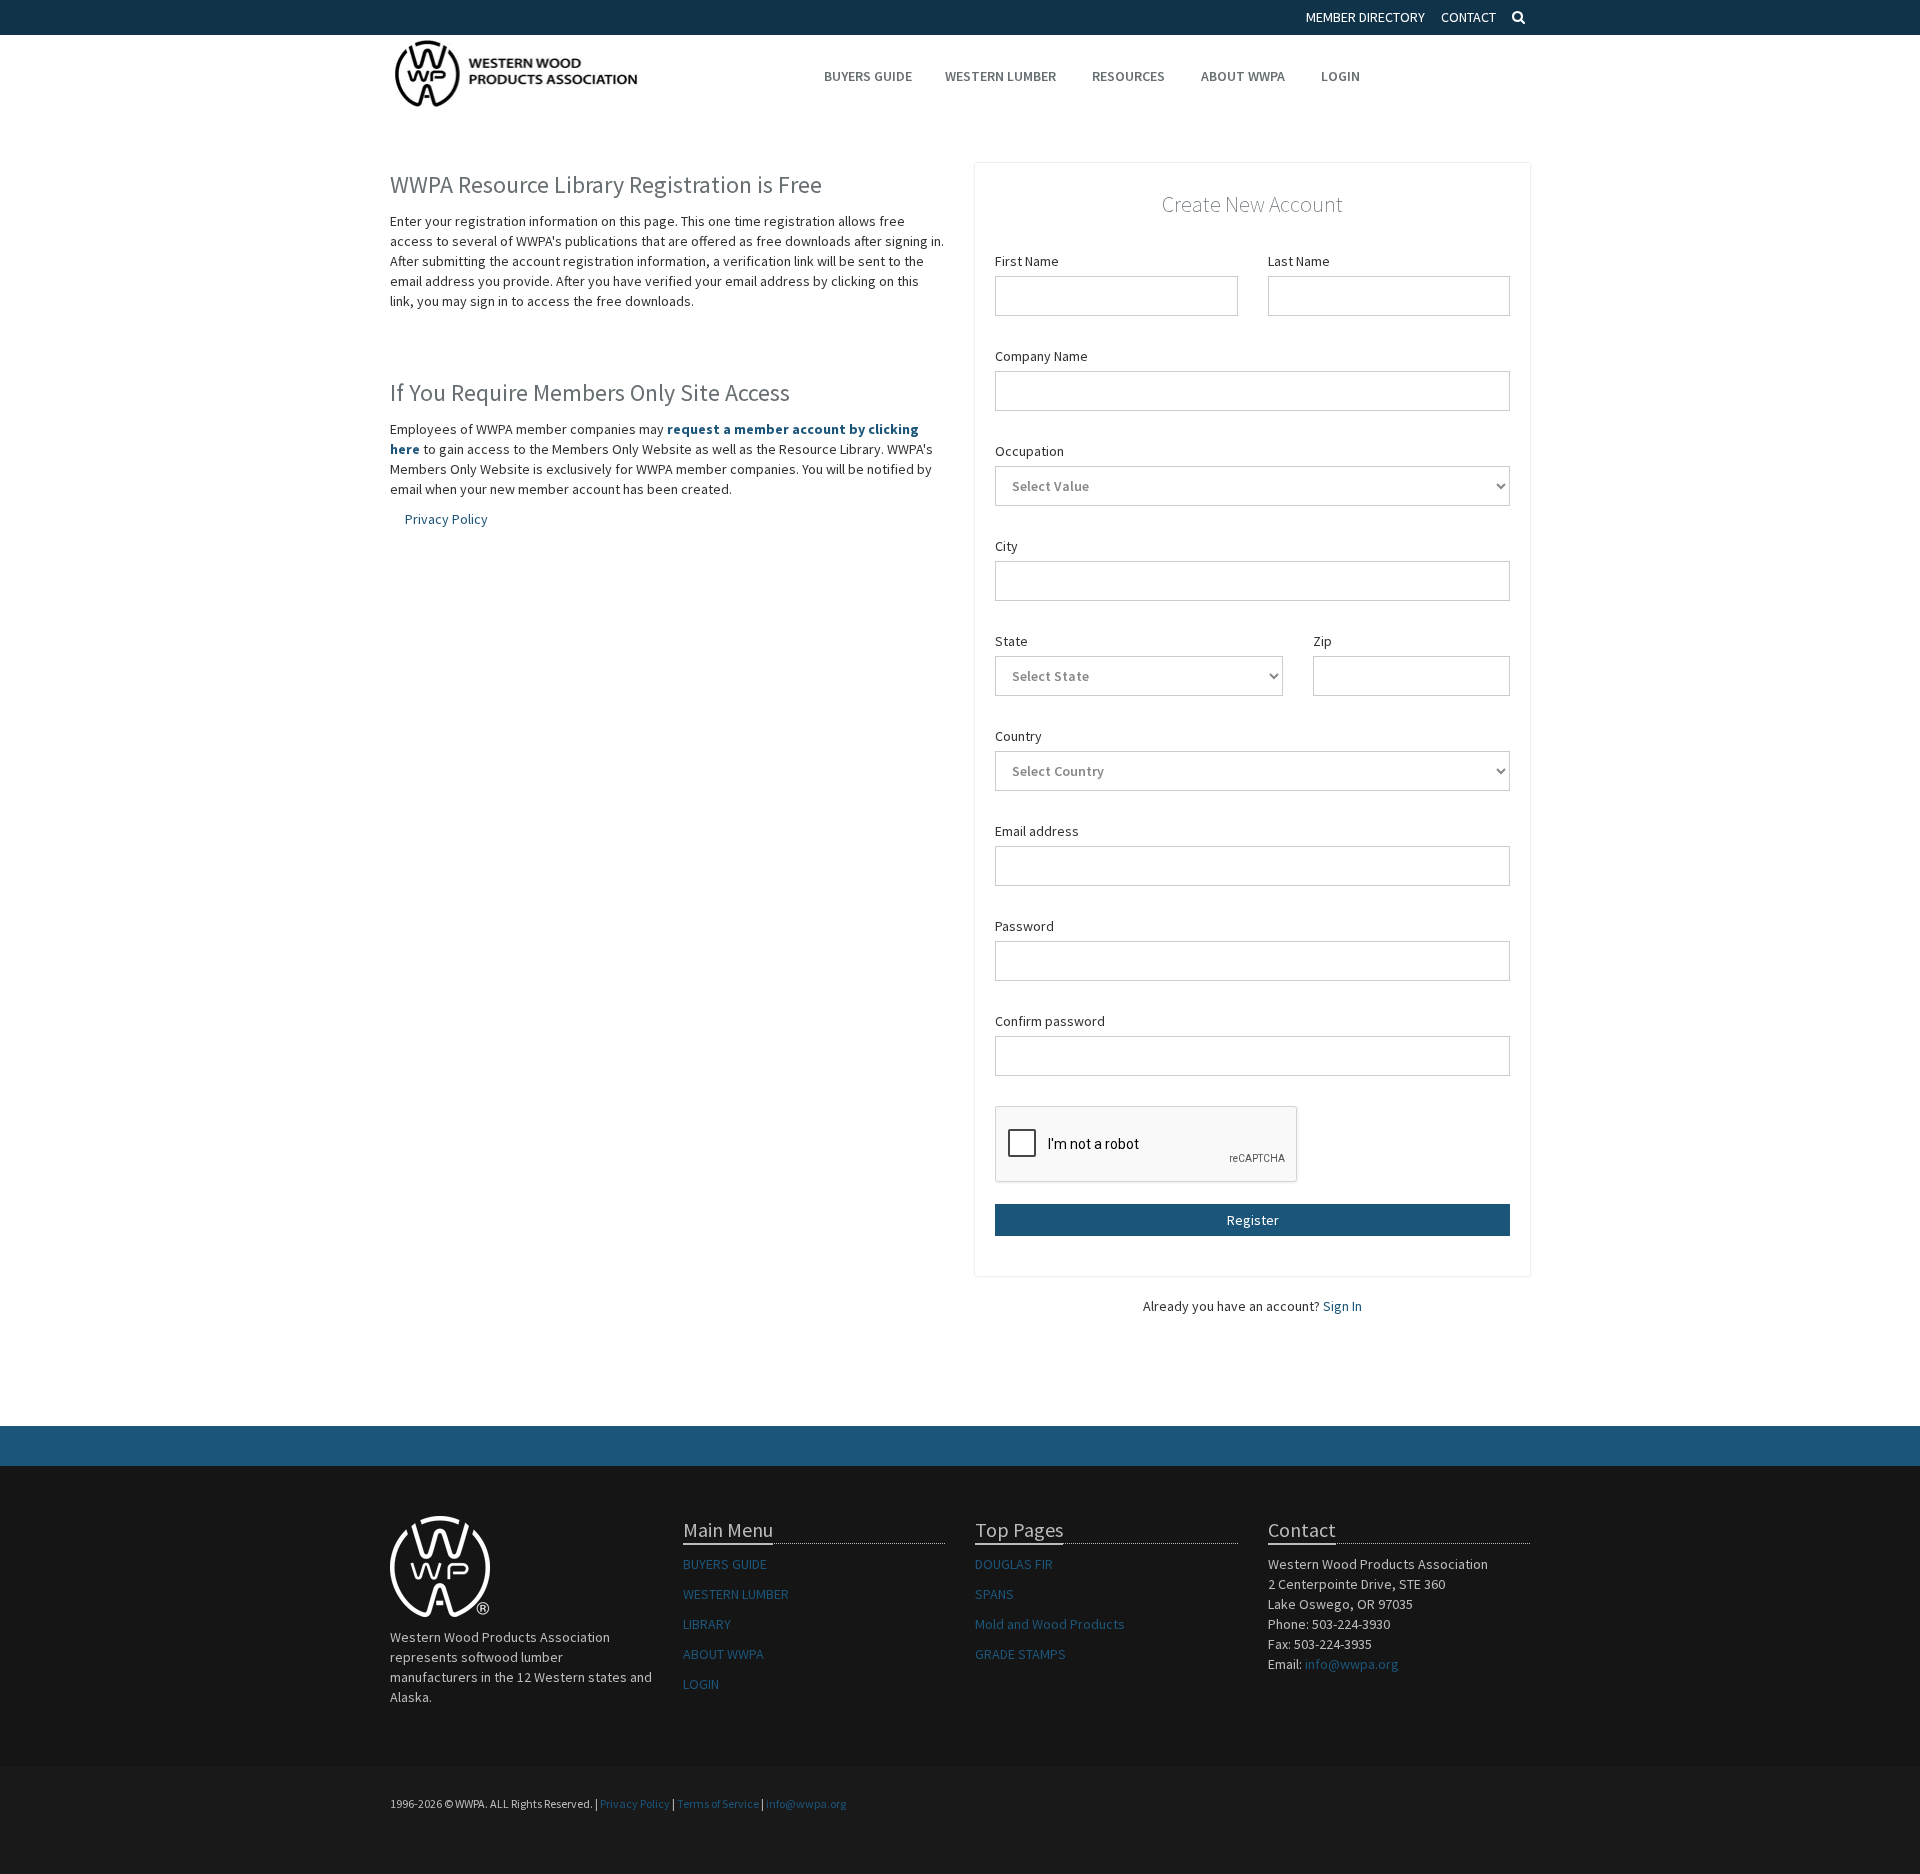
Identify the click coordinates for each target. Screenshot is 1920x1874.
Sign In (1342, 1306)
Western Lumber (1000, 76)
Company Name (1041, 356)
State (1011, 641)
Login (1340, 76)
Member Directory (1365, 17)
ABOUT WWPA (723, 1654)
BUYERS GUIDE (725, 1564)
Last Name (1299, 261)
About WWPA (1243, 76)
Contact (1468, 17)
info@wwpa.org (1352, 1664)
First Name (1027, 261)
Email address (1037, 831)
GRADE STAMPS (1020, 1654)
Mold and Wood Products (1050, 1624)
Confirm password (1050, 1021)
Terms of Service (718, 1803)
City (1006, 546)
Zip (1322, 641)
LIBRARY (707, 1624)
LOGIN (701, 1684)
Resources (1128, 76)
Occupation (1029, 451)
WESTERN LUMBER (736, 1594)
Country (1018, 736)
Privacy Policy (446, 519)
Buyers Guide (868, 76)
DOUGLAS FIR (1014, 1564)
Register (1253, 1220)
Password (1024, 926)
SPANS (994, 1594)
